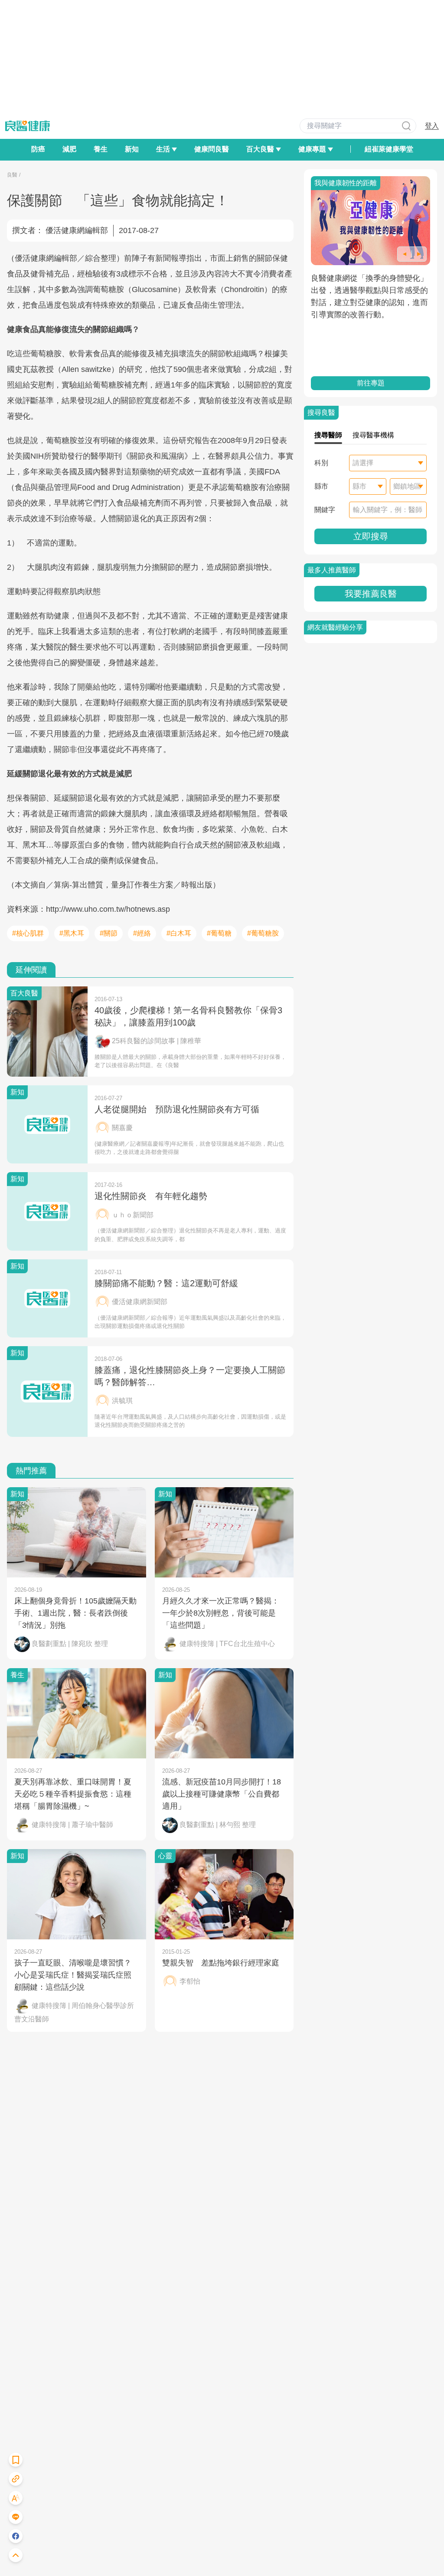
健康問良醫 (212, 149)
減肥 (69, 149)
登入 (432, 126)
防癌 (38, 149)
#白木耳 (179, 933)
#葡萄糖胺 (263, 933)
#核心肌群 (28, 933)
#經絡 (142, 933)
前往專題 (371, 383)
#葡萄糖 (219, 933)
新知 (132, 149)
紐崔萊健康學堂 (389, 149)
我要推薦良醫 (371, 594)
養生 (101, 149)
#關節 (109, 933)
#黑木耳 (72, 933)
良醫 (12, 175)
